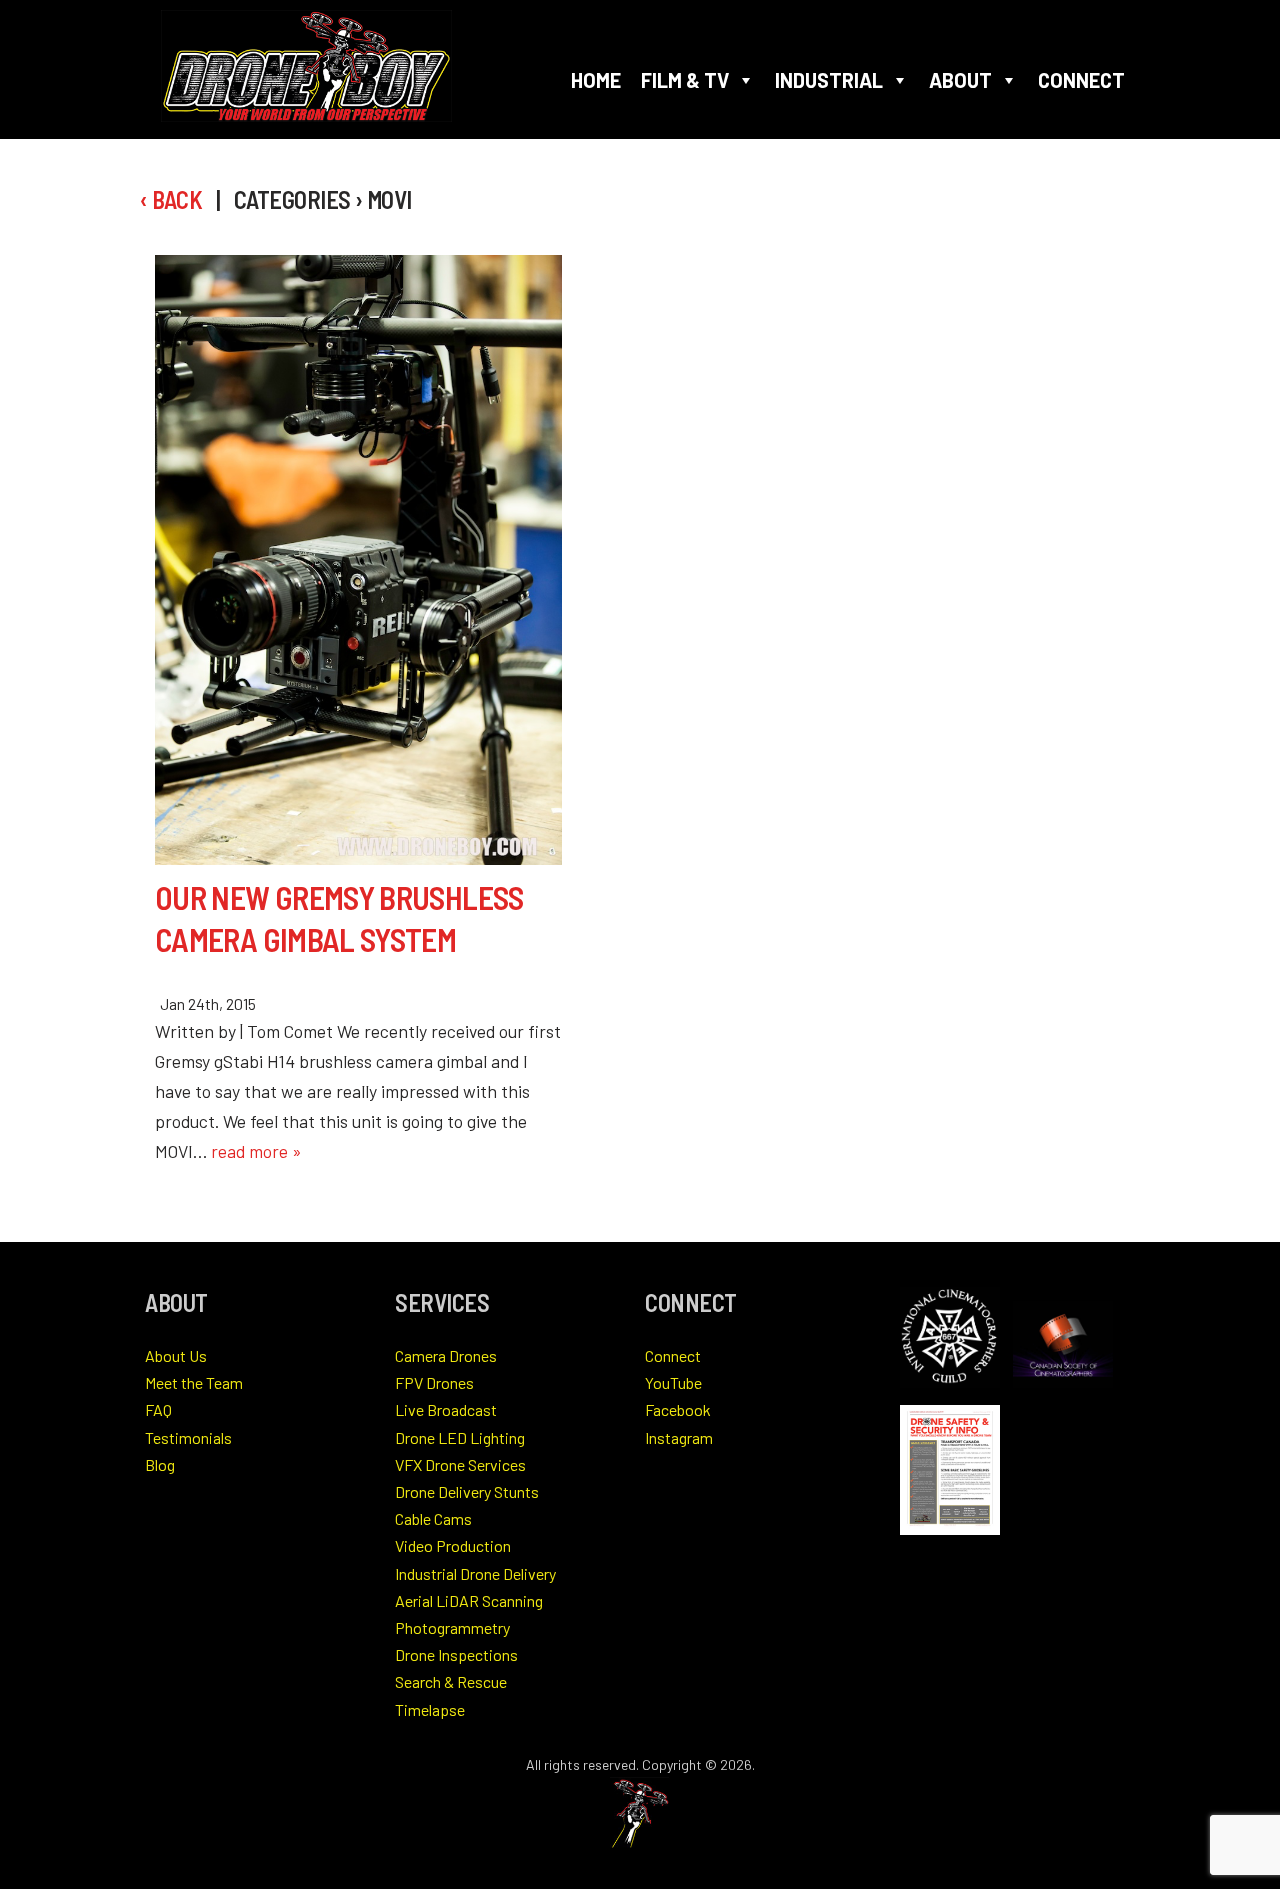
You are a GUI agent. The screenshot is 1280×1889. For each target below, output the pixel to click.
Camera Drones (446, 1355)
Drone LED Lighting (460, 1437)
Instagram (679, 1437)
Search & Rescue (451, 1681)
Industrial (829, 80)
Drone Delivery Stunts (467, 1491)
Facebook (678, 1409)
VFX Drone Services (460, 1464)
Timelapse (430, 1709)
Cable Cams (433, 1518)
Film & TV (685, 80)
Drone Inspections (456, 1654)
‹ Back (171, 199)
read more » (256, 1151)
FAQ (158, 1409)
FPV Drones (434, 1382)
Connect (1081, 80)
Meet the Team (194, 1382)
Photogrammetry (452, 1627)
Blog (160, 1464)
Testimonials (188, 1437)
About (960, 80)
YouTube (673, 1382)
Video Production (453, 1545)
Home (596, 80)
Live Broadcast (446, 1409)
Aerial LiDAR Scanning (469, 1600)
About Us (176, 1355)
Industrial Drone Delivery (475, 1573)
